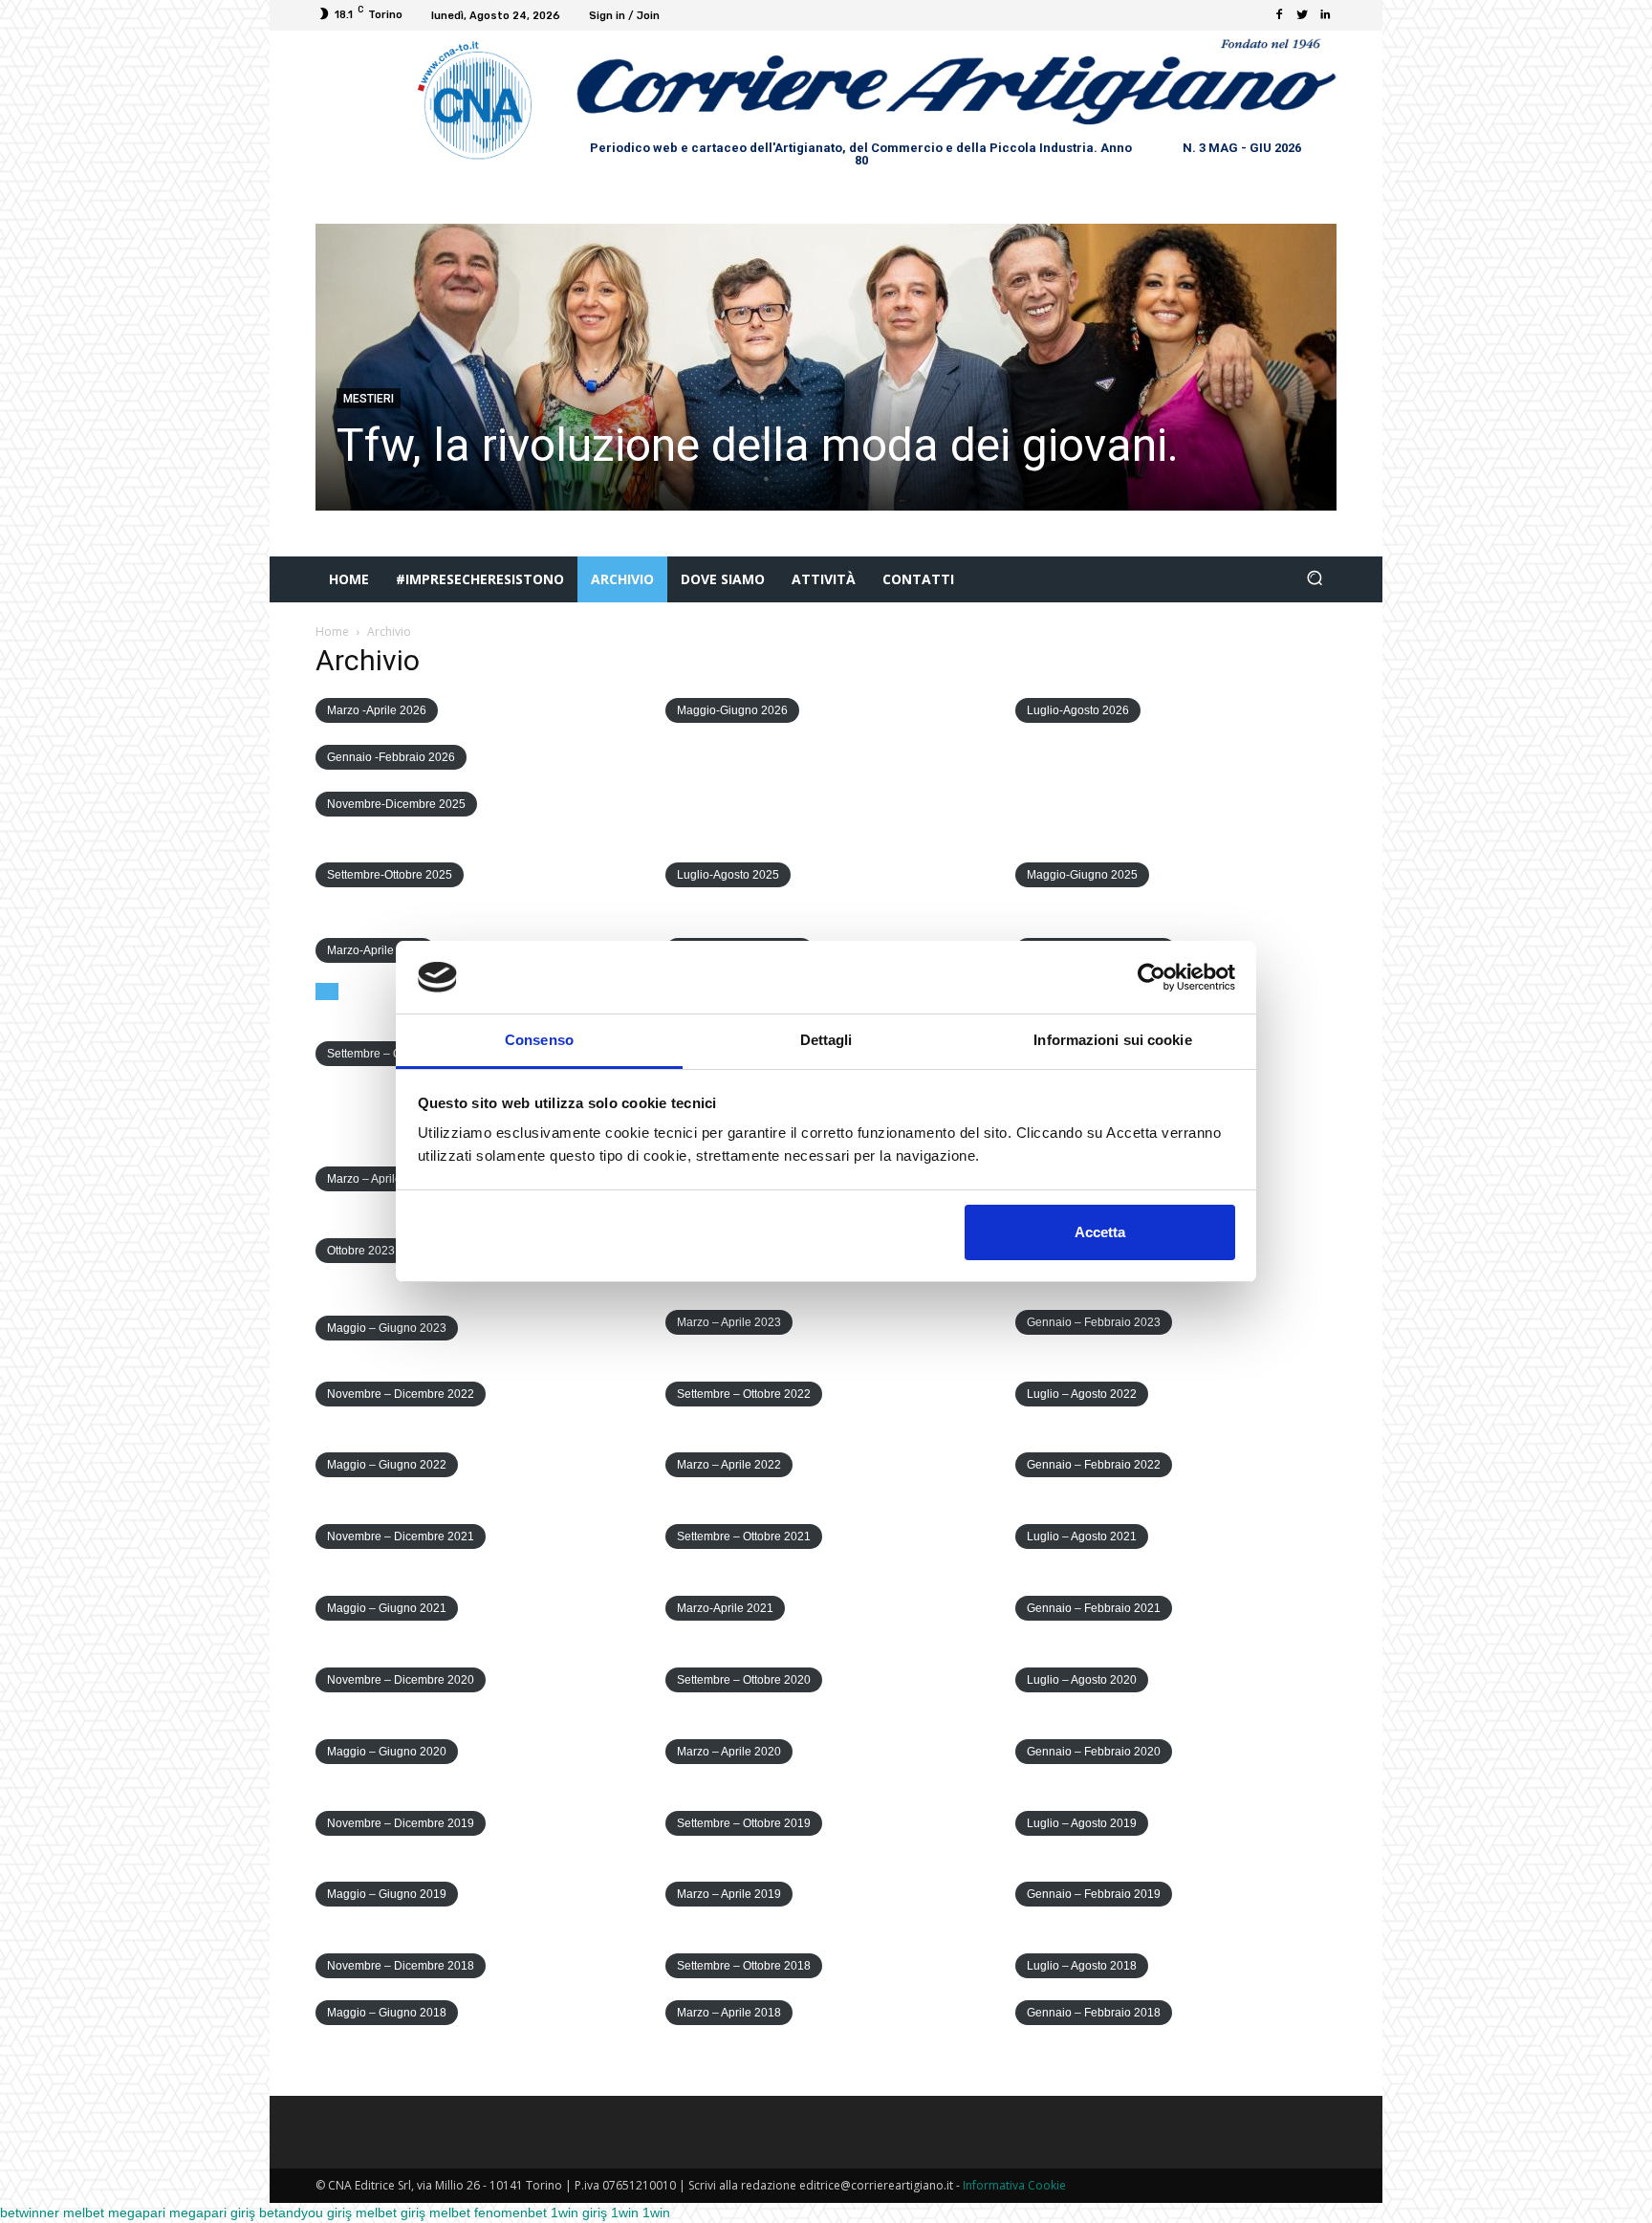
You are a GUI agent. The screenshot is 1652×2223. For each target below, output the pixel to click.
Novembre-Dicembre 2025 (396, 804)
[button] (1314, 580)
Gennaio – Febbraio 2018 (1094, 2013)
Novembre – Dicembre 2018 (401, 1966)
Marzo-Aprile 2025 (375, 950)
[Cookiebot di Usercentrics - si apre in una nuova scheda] (1152, 977)
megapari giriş (212, 2212)
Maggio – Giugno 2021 (387, 1608)
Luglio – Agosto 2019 (1082, 1823)
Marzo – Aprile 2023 (729, 1322)
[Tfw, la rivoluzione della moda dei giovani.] (826, 367)
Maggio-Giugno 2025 (1082, 875)
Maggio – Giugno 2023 (387, 1328)
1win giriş (579, 2212)
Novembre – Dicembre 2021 (401, 1536)
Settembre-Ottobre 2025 (390, 875)
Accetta (1100, 1232)
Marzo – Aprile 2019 (729, 1894)
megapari (137, 2212)
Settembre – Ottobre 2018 (744, 1966)
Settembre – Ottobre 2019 (744, 1823)
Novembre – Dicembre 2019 (401, 1823)
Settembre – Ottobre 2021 (744, 1536)
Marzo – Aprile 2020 (729, 1752)
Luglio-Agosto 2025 (728, 875)
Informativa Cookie (1014, 2185)
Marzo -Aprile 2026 (377, 710)
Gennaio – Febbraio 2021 (1094, 1608)
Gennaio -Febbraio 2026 (391, 757)
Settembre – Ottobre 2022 (744, 1394)
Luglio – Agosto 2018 (1082, 1966)
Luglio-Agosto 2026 (1078, 710)
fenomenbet (511, 2212)
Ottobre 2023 (361, 1251)
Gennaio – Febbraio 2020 (1094, 1752)
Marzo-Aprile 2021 (725, 1608)
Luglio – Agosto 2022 (1082, 1394)
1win (625, 2212)
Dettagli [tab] (826, 1040)
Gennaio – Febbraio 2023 (1094, 1322)
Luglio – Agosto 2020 (1082, 1680)
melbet (84, 2212)
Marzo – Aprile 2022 (729, 1465)
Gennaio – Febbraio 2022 (1094, 1465)
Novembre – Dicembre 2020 (401, 1680)
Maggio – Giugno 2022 (387, 1465)
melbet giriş (391, 2212)
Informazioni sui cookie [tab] (1112, 1040)
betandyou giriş (305, 2212)
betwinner (30, 2212)
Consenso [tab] (539, 1040)
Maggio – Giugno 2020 (387, 1752)
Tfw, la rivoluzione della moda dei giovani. (758, 445)
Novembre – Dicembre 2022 (401, 1394)
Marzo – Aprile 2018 (729, 2013)
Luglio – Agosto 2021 (1082, 1536)
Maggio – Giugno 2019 (387, 1894)
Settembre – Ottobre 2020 (744, 1680)
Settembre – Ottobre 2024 (394, 1054)
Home (332, 632)
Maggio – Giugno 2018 (387, 2013)
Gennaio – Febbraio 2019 (1094, 1894)
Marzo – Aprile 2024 (379, 1179)
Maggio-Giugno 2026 (732, 710)
